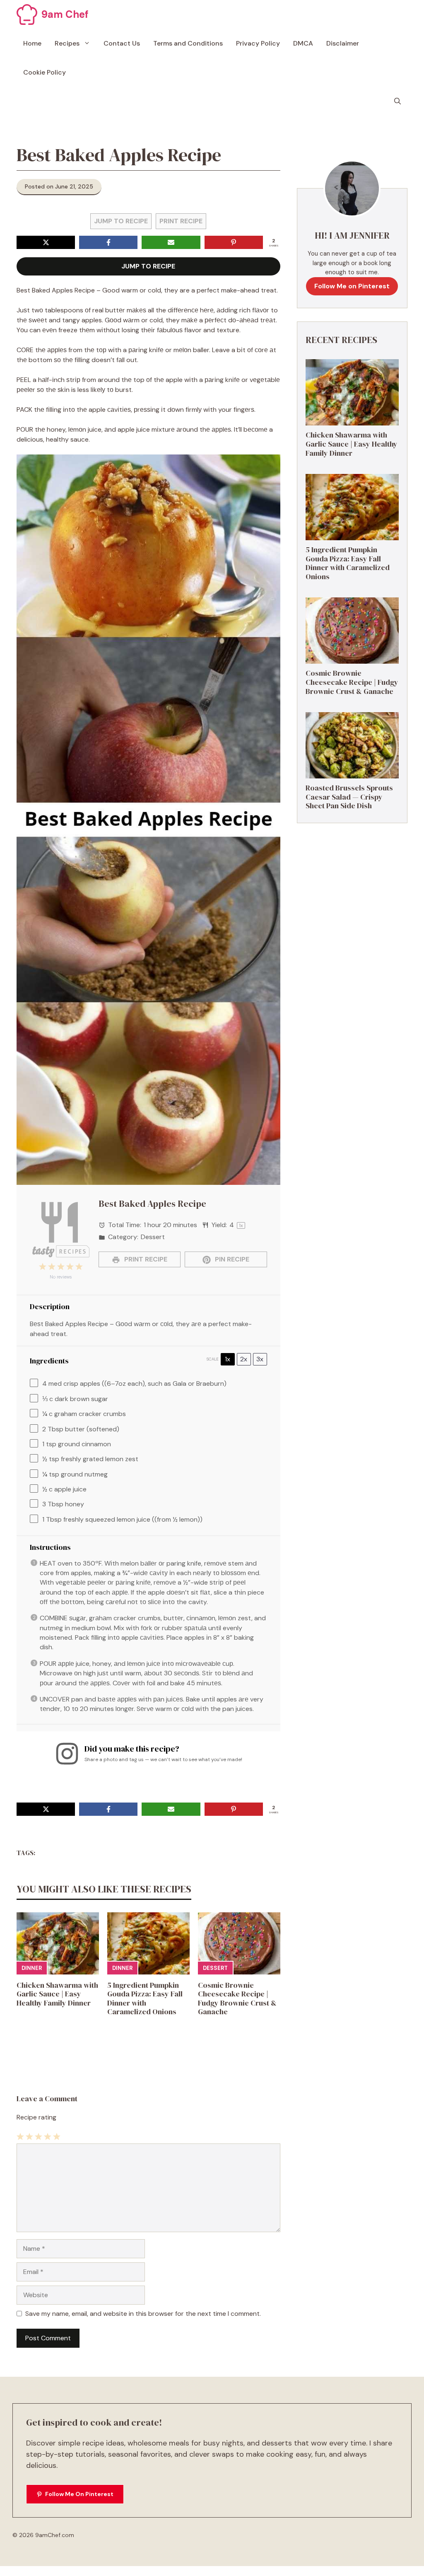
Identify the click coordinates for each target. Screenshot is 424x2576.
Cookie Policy (45, 72)
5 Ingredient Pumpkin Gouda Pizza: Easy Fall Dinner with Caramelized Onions (145, 1998)
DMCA (303, 43)
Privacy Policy (258, 43)
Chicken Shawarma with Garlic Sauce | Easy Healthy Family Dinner (57, 1994)
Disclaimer (343, 43)
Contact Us (122, 43)
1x (228, 1359)
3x (260, 1359)
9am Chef (65, 14)
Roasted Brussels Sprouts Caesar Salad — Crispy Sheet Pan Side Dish (349, 797)
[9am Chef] (27, 14)
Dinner (32, 1968)
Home (32, 43)
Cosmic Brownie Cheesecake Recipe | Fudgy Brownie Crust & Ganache (237, 1998)
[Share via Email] (171, 242)
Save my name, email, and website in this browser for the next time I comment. (143, 2314)
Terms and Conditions (188, 43)
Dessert (215, 1968)
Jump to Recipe (121, 221)
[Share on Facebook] (108, 242)
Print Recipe (181, 221)
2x (244, 1359)
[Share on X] (46, 242)
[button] (397, 101)
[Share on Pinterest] (234, 242)
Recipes (67, 43)
